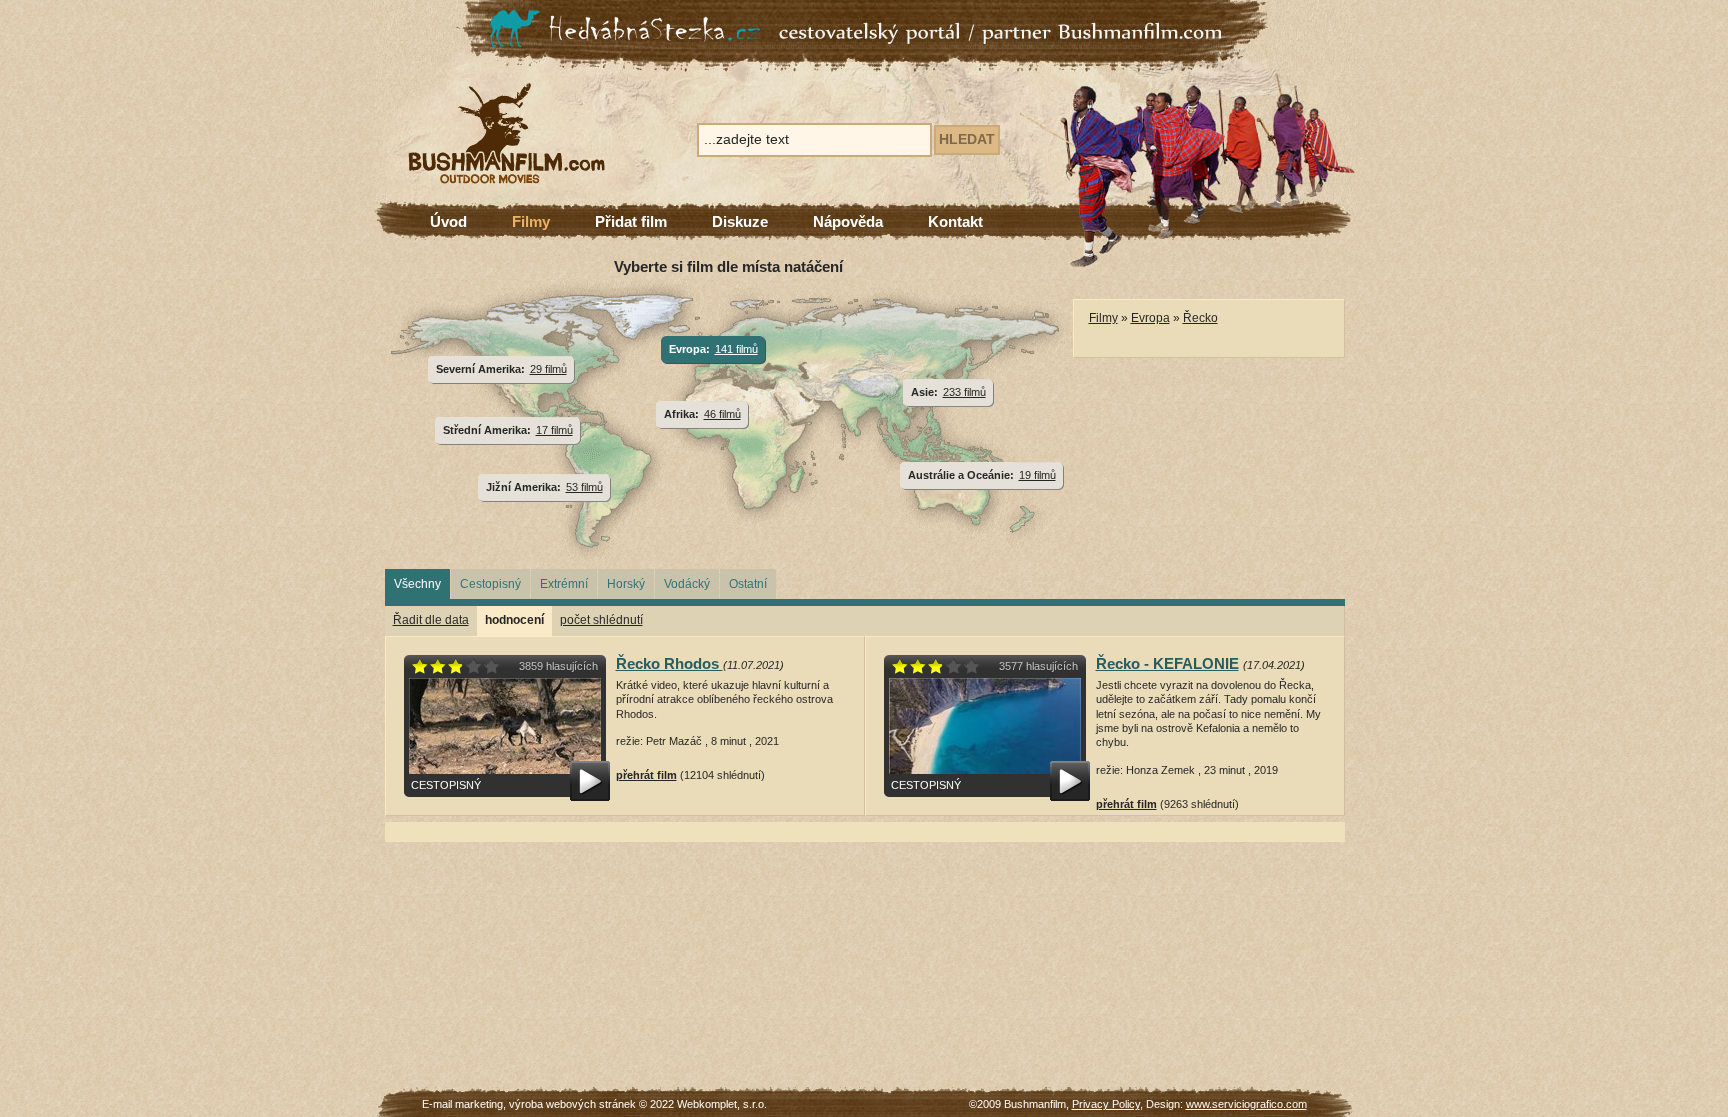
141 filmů (736, 349)
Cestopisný (490, 584)
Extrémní (564, 584)
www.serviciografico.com (1246, 1104)
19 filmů (1037, 475)
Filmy (531, 221)
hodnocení (514, 620)
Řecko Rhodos (669, 663)
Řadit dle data (431, 620)
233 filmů (964, 392)
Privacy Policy (1106, 1104)
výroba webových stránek (572, 1104)
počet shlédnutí (601, 620)
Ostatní (748, 584)
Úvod (448, 221)
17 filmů (554, 430)
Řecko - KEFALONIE (1167, 663)
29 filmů (548, 369)
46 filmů (722, 414)
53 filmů (584, 487)
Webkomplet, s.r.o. (722, 1104)
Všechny (417, 584)
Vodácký (687, 584)
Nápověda (848, 221)
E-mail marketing (462, 1104)
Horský (626, 584)
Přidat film (631, 221)
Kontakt (955, 221)
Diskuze (740, 221)
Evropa (1150, 318)
